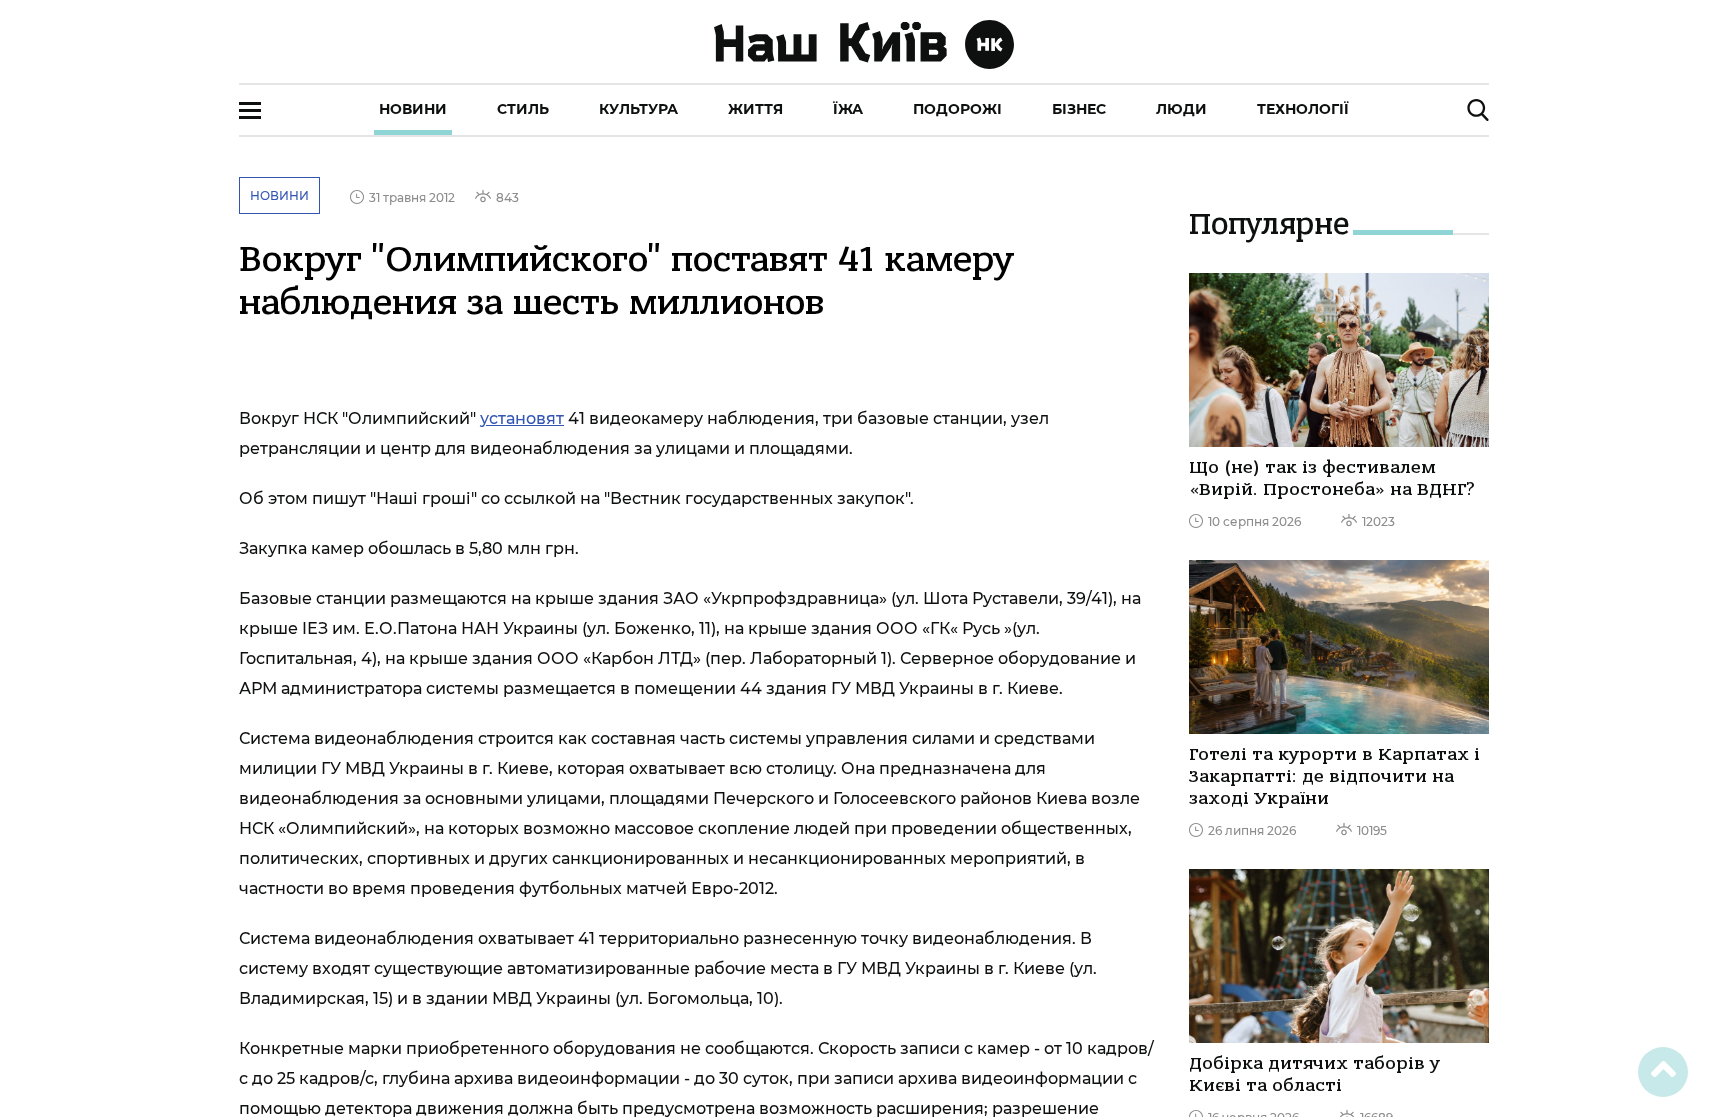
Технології (1303, 109)
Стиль (523, 109)
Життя (755, 109)
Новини (413, 109)
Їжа (848, 109)
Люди (1181, 109)
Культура (638, 109)
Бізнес (1079, 109)
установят (522, 418)
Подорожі (957, 109)
